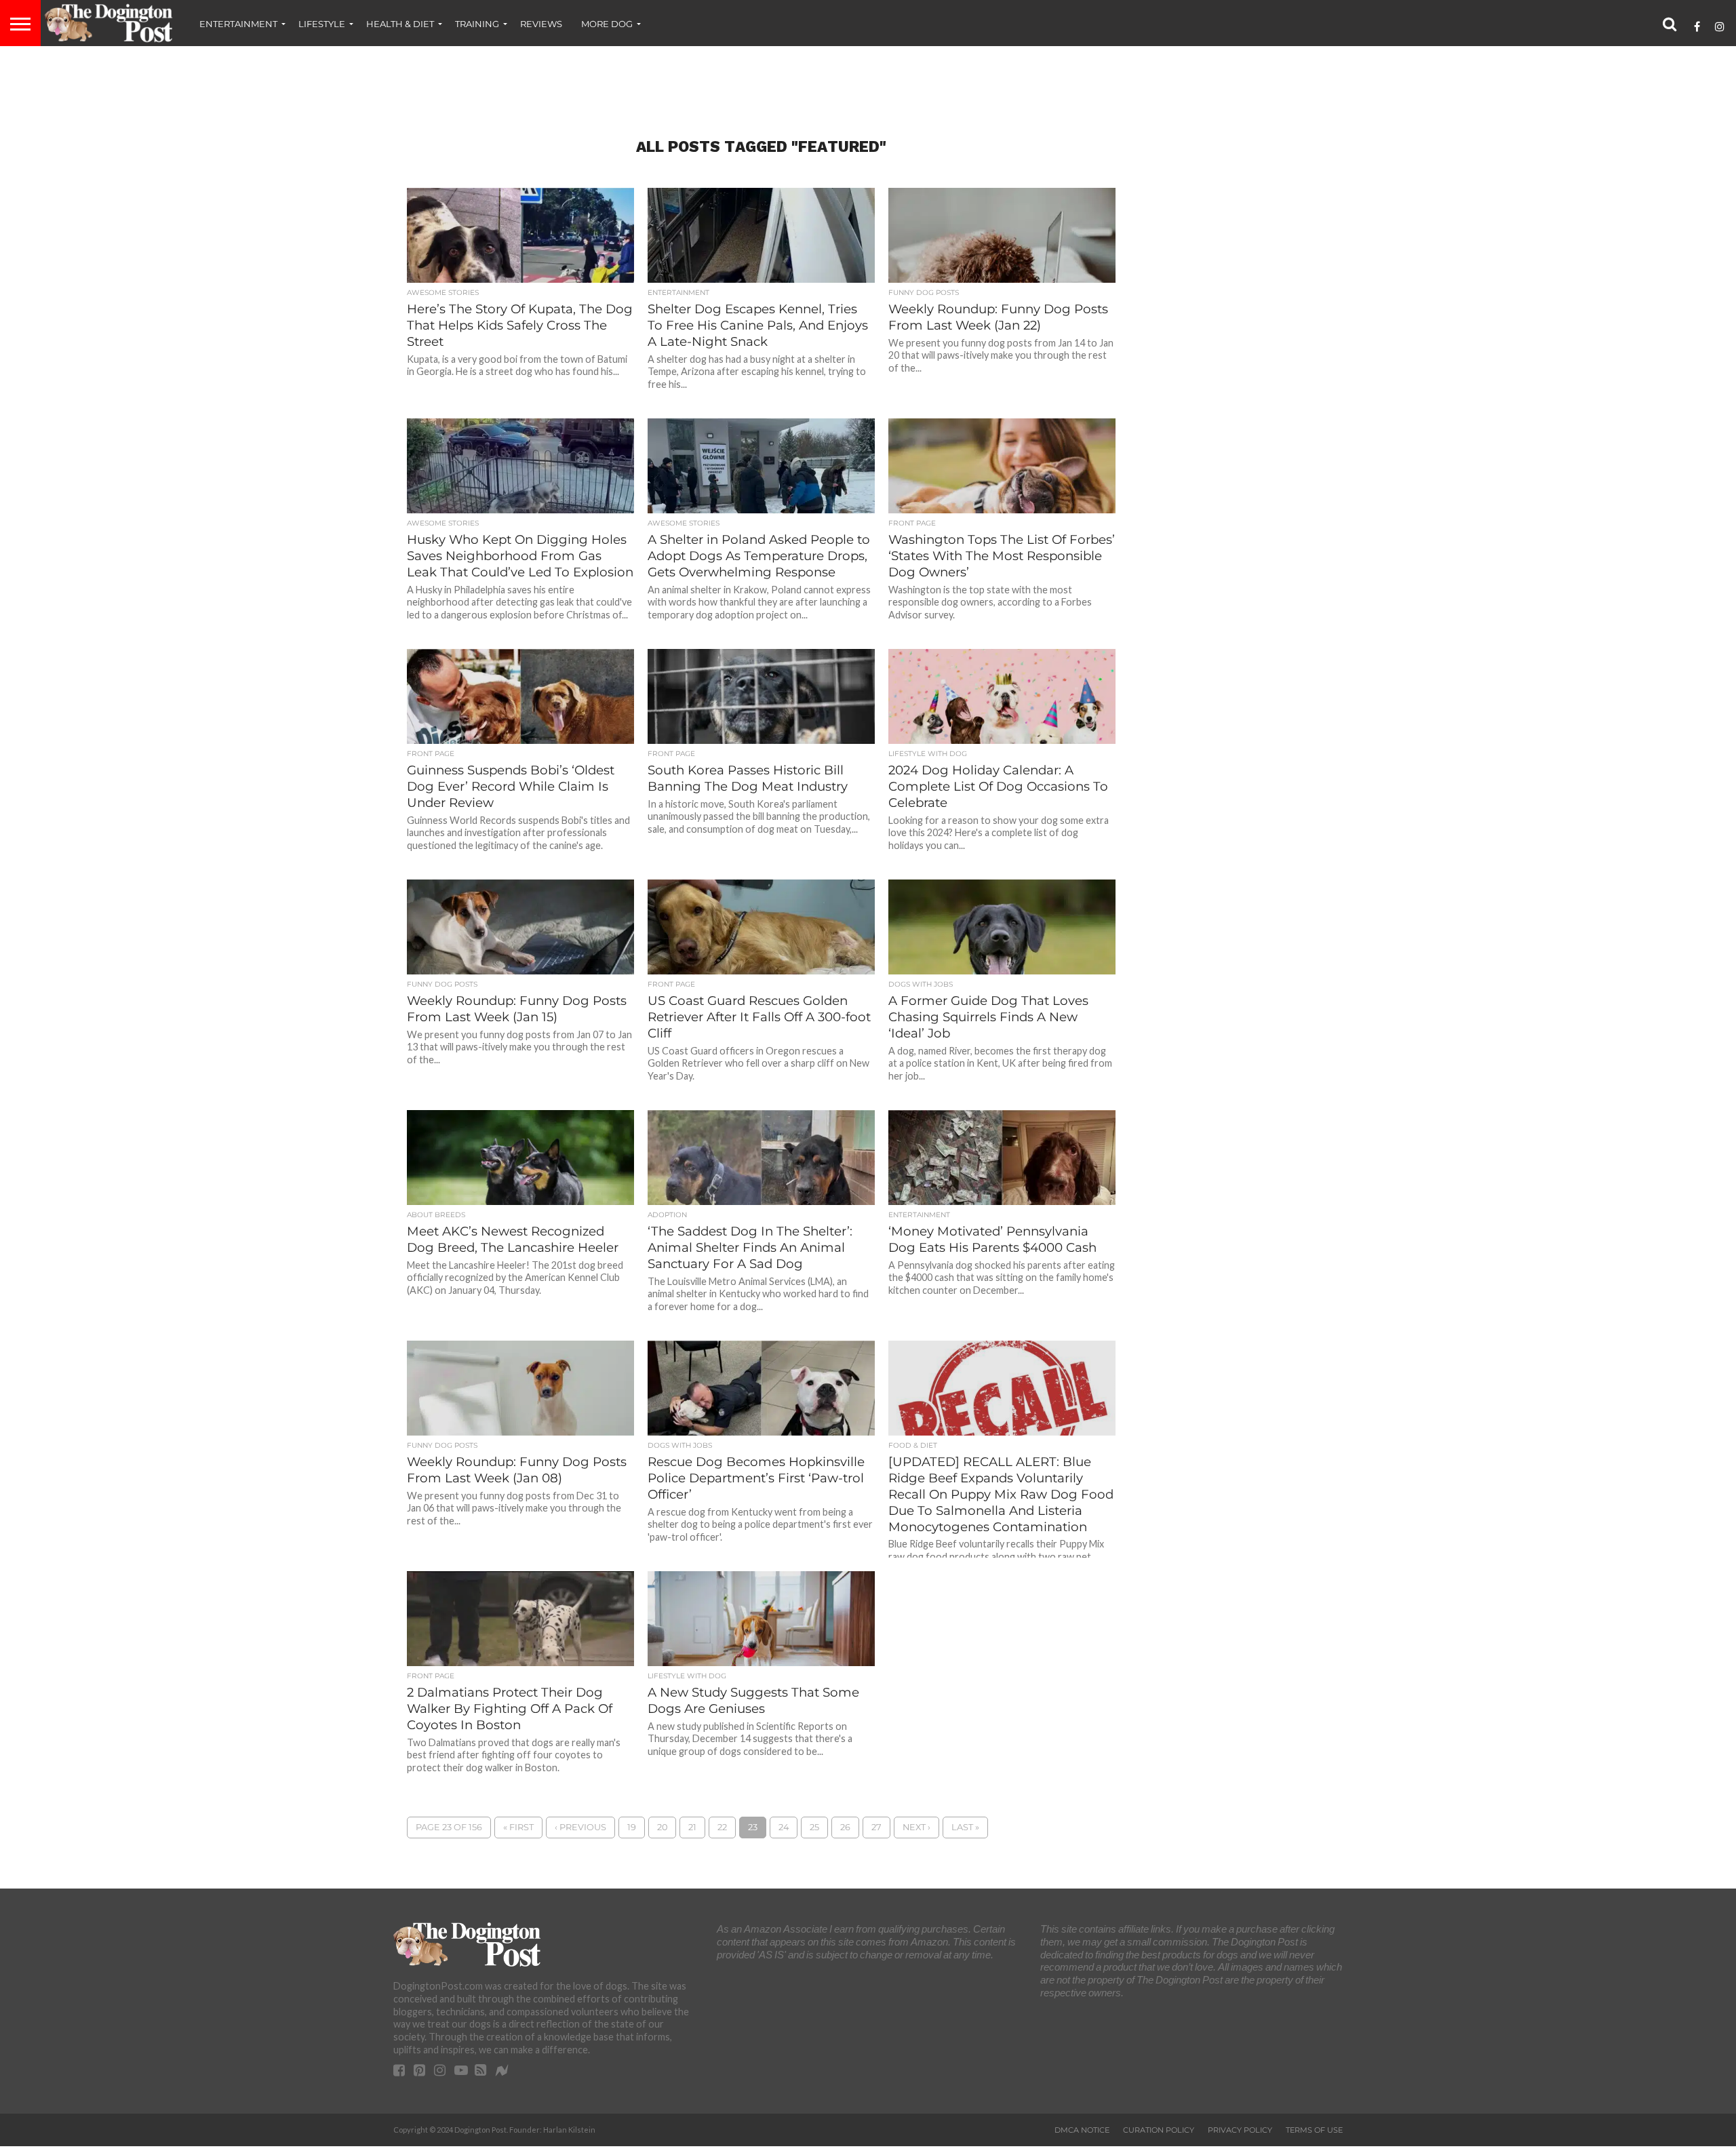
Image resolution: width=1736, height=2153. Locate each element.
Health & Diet (400, 24)
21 (692, 1827)
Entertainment (238, 24)
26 (845, 1827)
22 (722, 1827)
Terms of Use (1314, 2130)
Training (477, 24)
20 (662, 1827)
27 (876, 1827)
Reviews (541, 24)
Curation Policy (1159, 2130)
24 (784, 1827)
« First (518, 1827)
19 (632, 1827)
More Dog (607, 24)
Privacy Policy (1240, 2130)
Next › (916, 1827)
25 (814, 1827)
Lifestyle (322, 24)
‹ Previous (580, 1827)
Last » (965, 1827)
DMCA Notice (1082, 2130)
